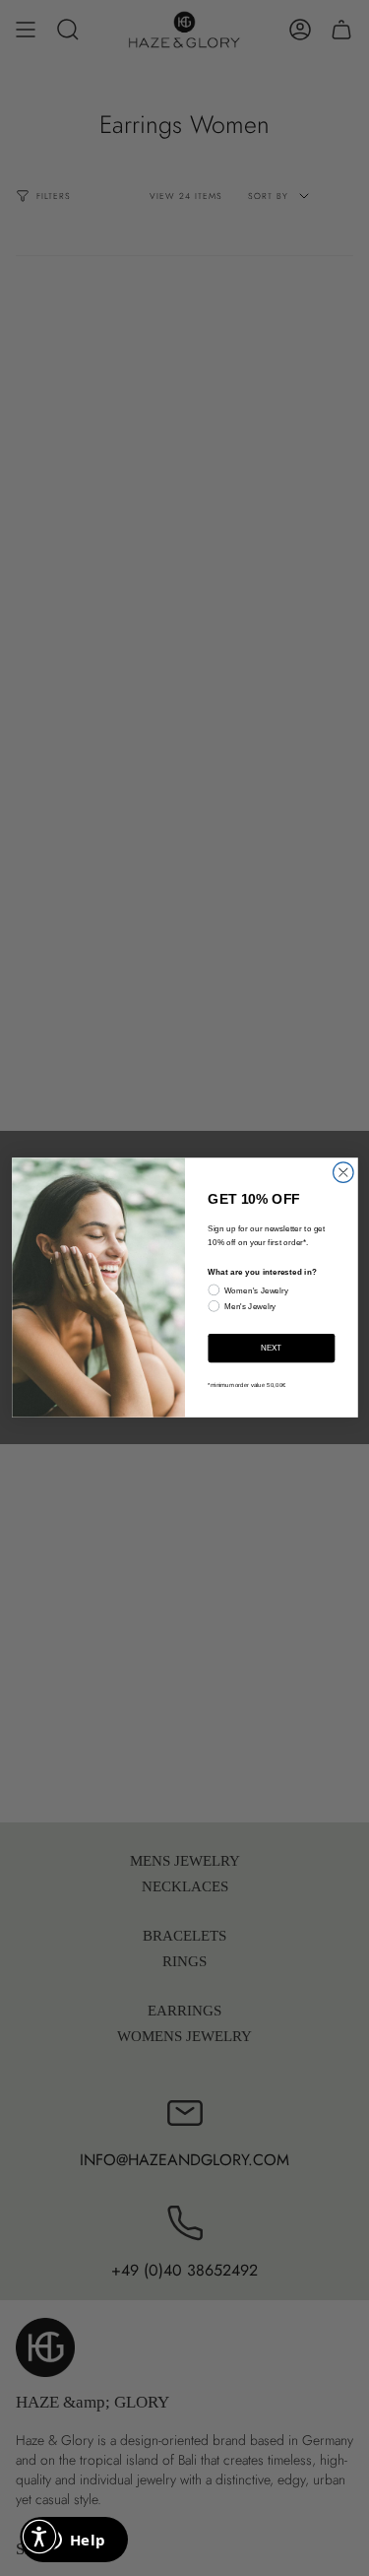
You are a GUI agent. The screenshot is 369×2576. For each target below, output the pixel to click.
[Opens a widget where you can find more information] (74, 2542)
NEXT (272, 1348)
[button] (39, 2537)
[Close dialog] (343, 1173)
